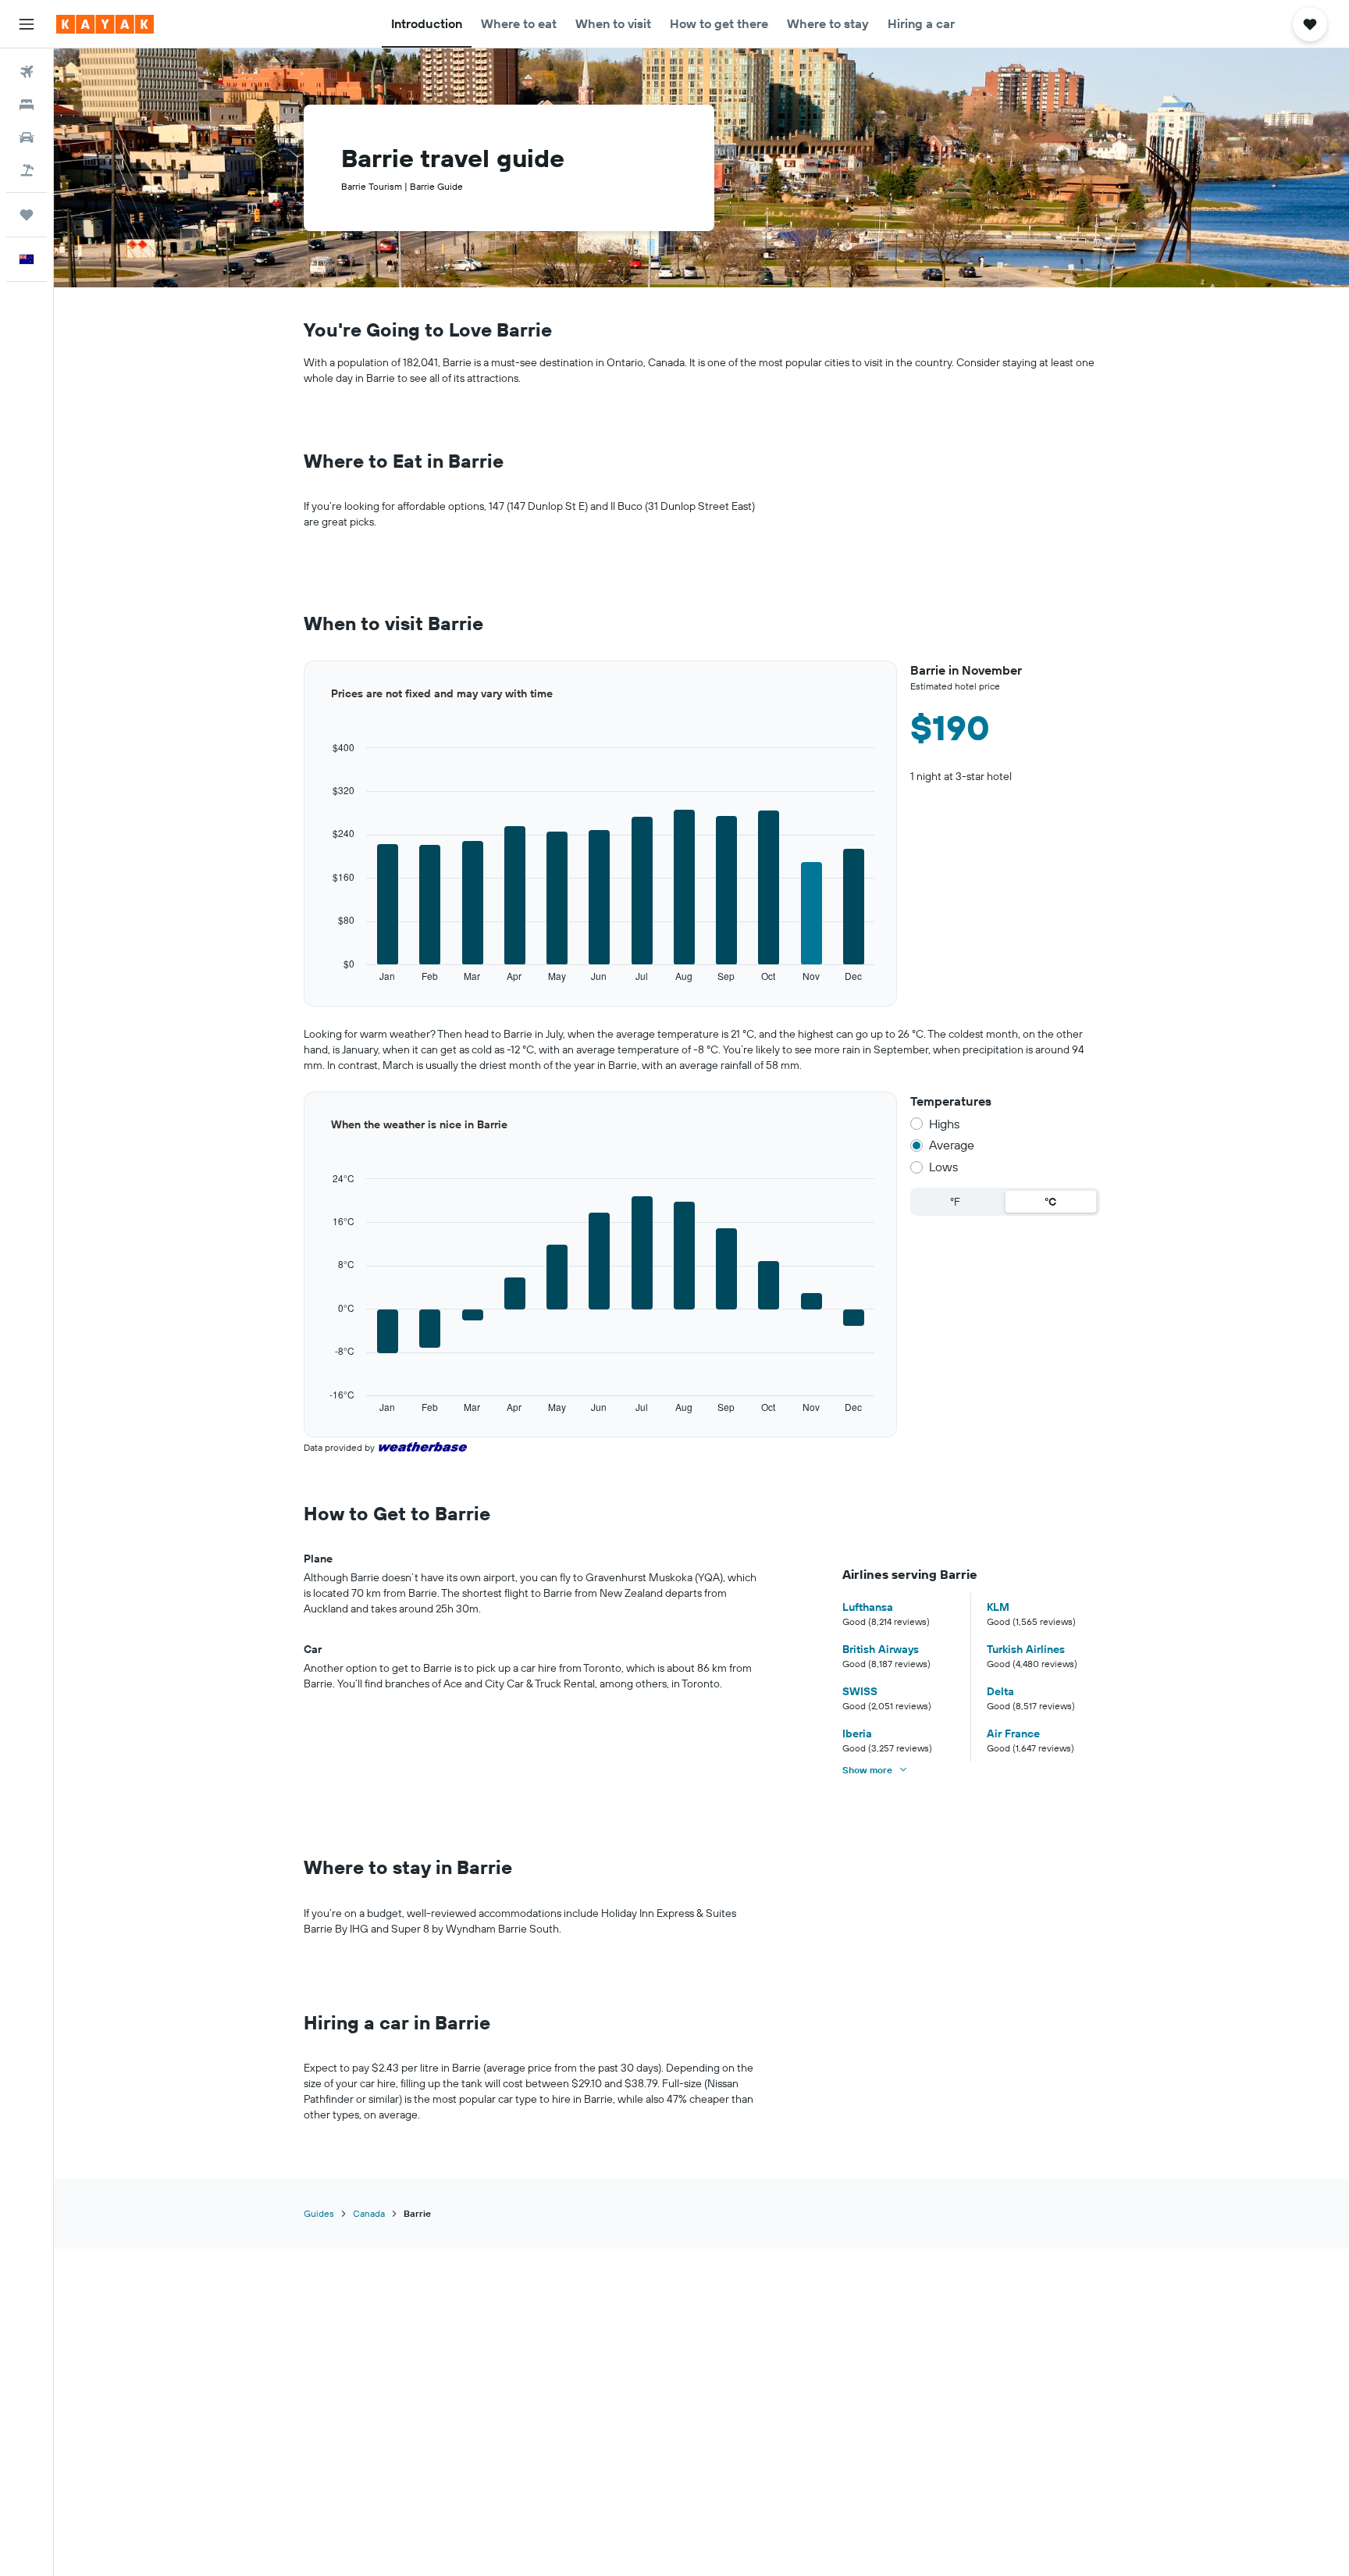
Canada (369, 2213)
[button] (27, 24)
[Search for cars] (27, 137)
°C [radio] (1050, 1202)
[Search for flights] (27, 72)
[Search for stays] (27, 105)
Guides (319, 2213)
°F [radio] (955, 1202)
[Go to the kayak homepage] (105, 24)
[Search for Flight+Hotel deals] (27, 170)
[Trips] (27, 215)
